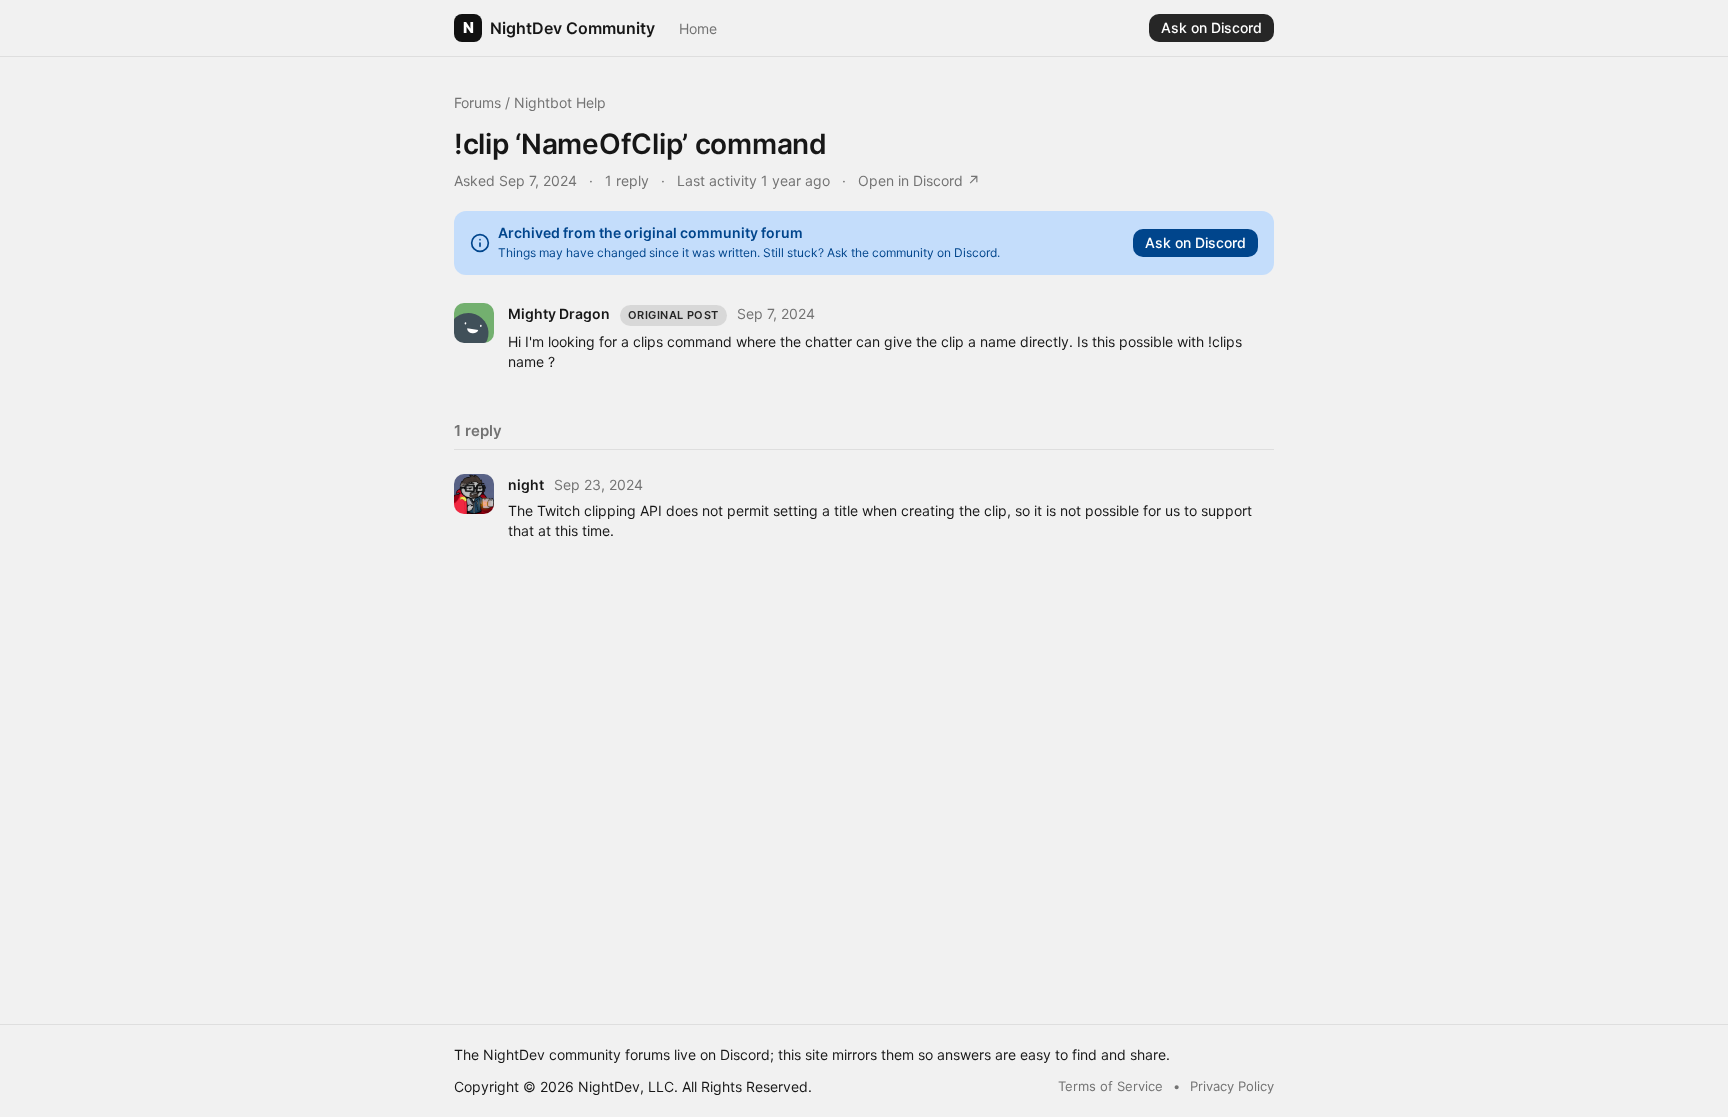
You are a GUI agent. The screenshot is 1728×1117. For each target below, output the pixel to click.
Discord (745, 1054)
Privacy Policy (1232, 1086)
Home (698, 28)
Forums (477, 102)
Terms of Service (1110, 1086)
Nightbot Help (560, 102)
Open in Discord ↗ (919, 180)
